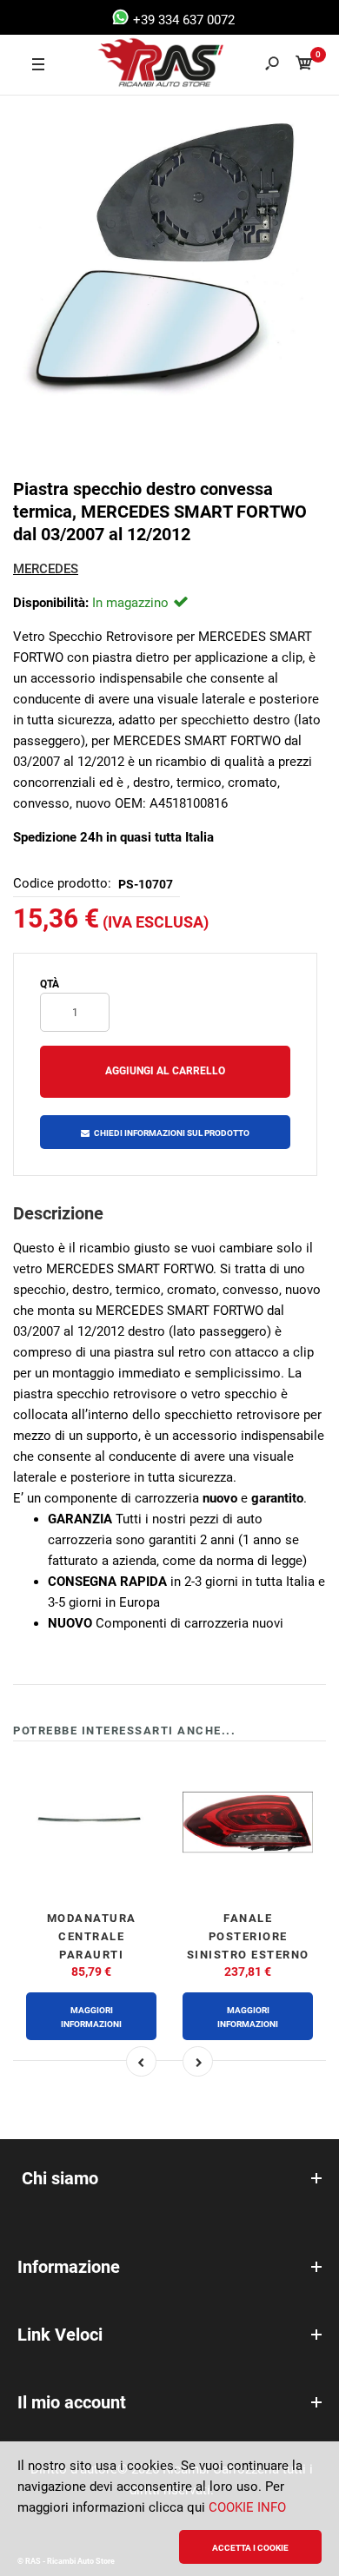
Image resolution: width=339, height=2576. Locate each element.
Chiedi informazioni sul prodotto (172, 1133)
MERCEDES (46, 569)
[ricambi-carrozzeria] (145, 65)
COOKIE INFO (247, 2507)
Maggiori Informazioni (91, 2017)
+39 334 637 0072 (182, 20)
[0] (304, 66)
